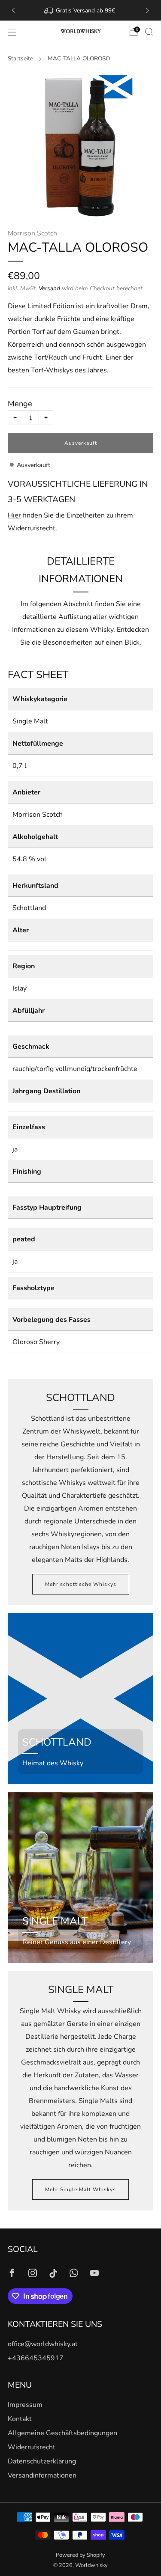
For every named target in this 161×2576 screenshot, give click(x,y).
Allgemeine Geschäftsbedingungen (62, 2433)
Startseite (20, 58)
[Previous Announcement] (13, 10)
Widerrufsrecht (32, 2447)
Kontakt (20, 2419)
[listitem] (80, 10)
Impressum (25, 2405)
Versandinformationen (42, 2475)
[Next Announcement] (148, 10)
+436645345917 (36, 2358)
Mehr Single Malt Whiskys (80, 2189)
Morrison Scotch (32, 233)
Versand (49, 288)
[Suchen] (149, 32)
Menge (20, 404)
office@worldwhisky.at (43, 2344)
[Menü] (12, 32)
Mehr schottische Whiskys (81, 1584)
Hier (14, 515)
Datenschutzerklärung (42, 2461)
